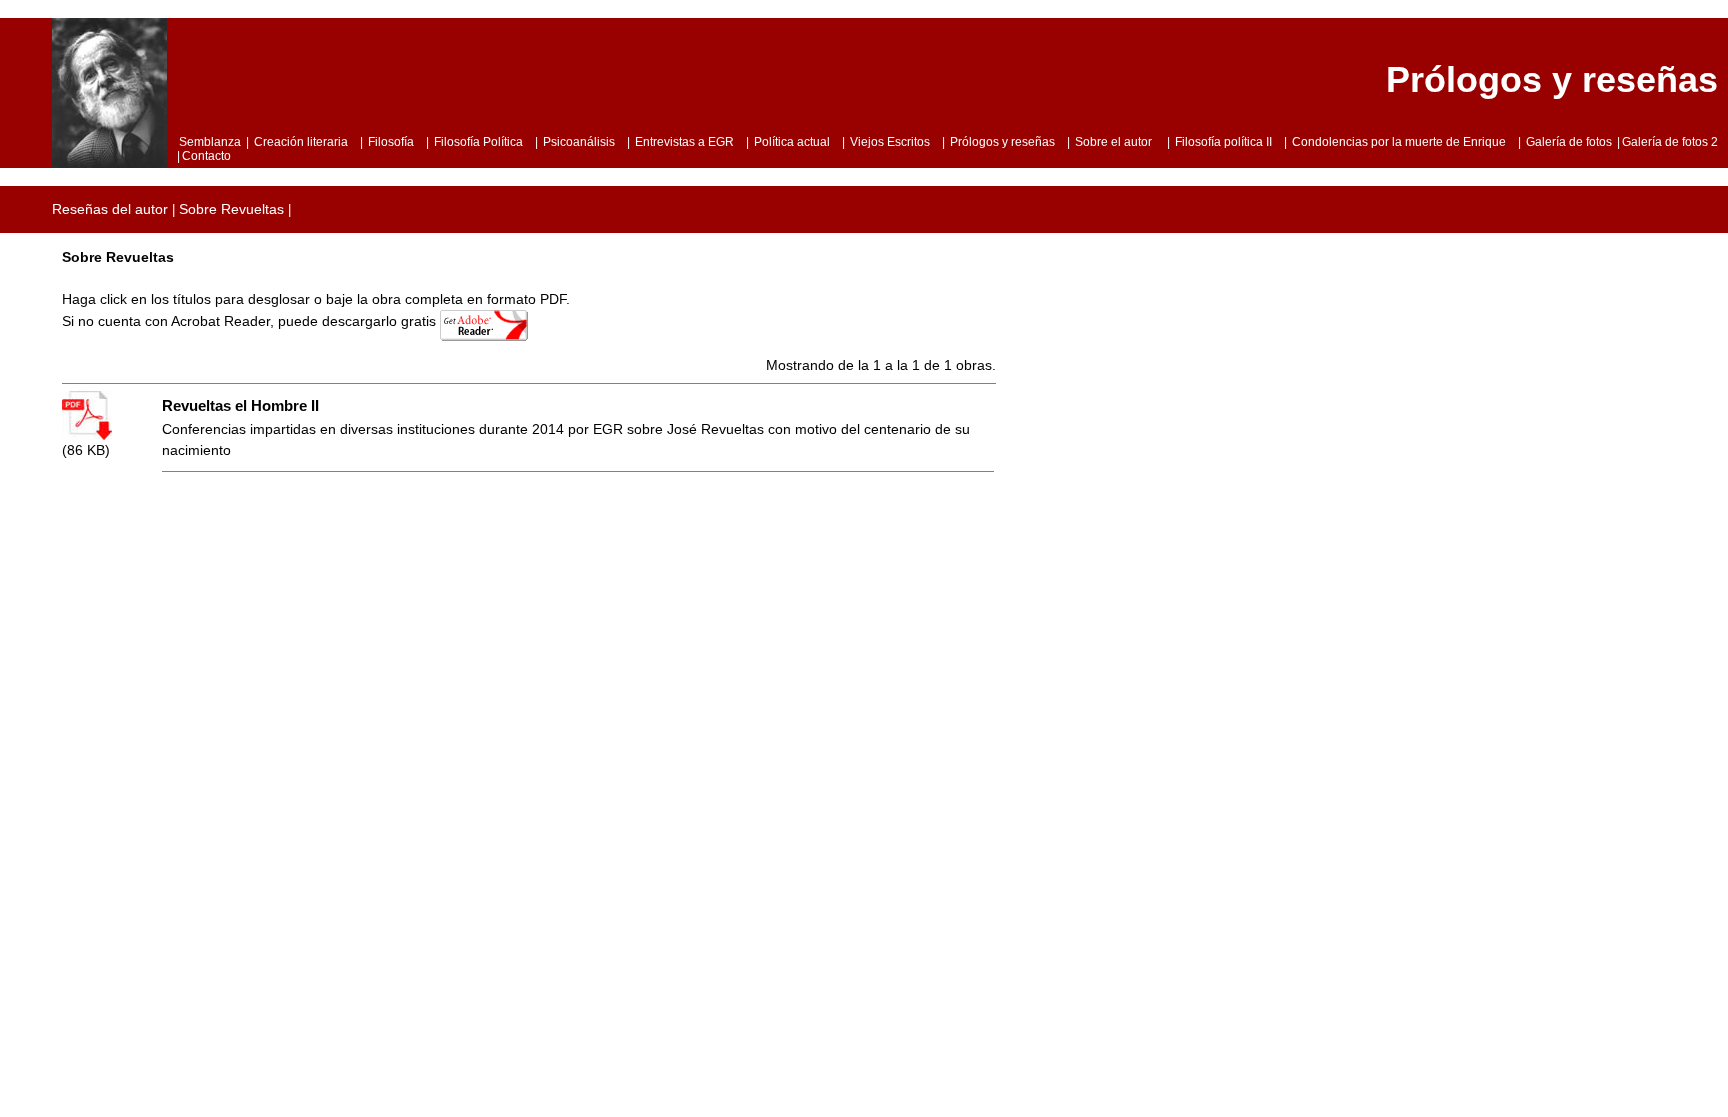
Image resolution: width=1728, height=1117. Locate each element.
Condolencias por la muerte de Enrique (1399, 142)
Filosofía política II (1223, 142)
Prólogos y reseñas (1002, 142)
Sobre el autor (1115, 142)
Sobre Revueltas (231, 209)
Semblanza (210, 142)
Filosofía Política (478, 142)
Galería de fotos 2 (1670, 142)
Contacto (206, 156)
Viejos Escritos (890, 142)
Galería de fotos (1569, 142)
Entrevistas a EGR (684, 142)
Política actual (792, 142)
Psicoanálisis (579, 142)
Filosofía (391, 142)
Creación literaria (301, 142)
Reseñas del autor (110, 209)
